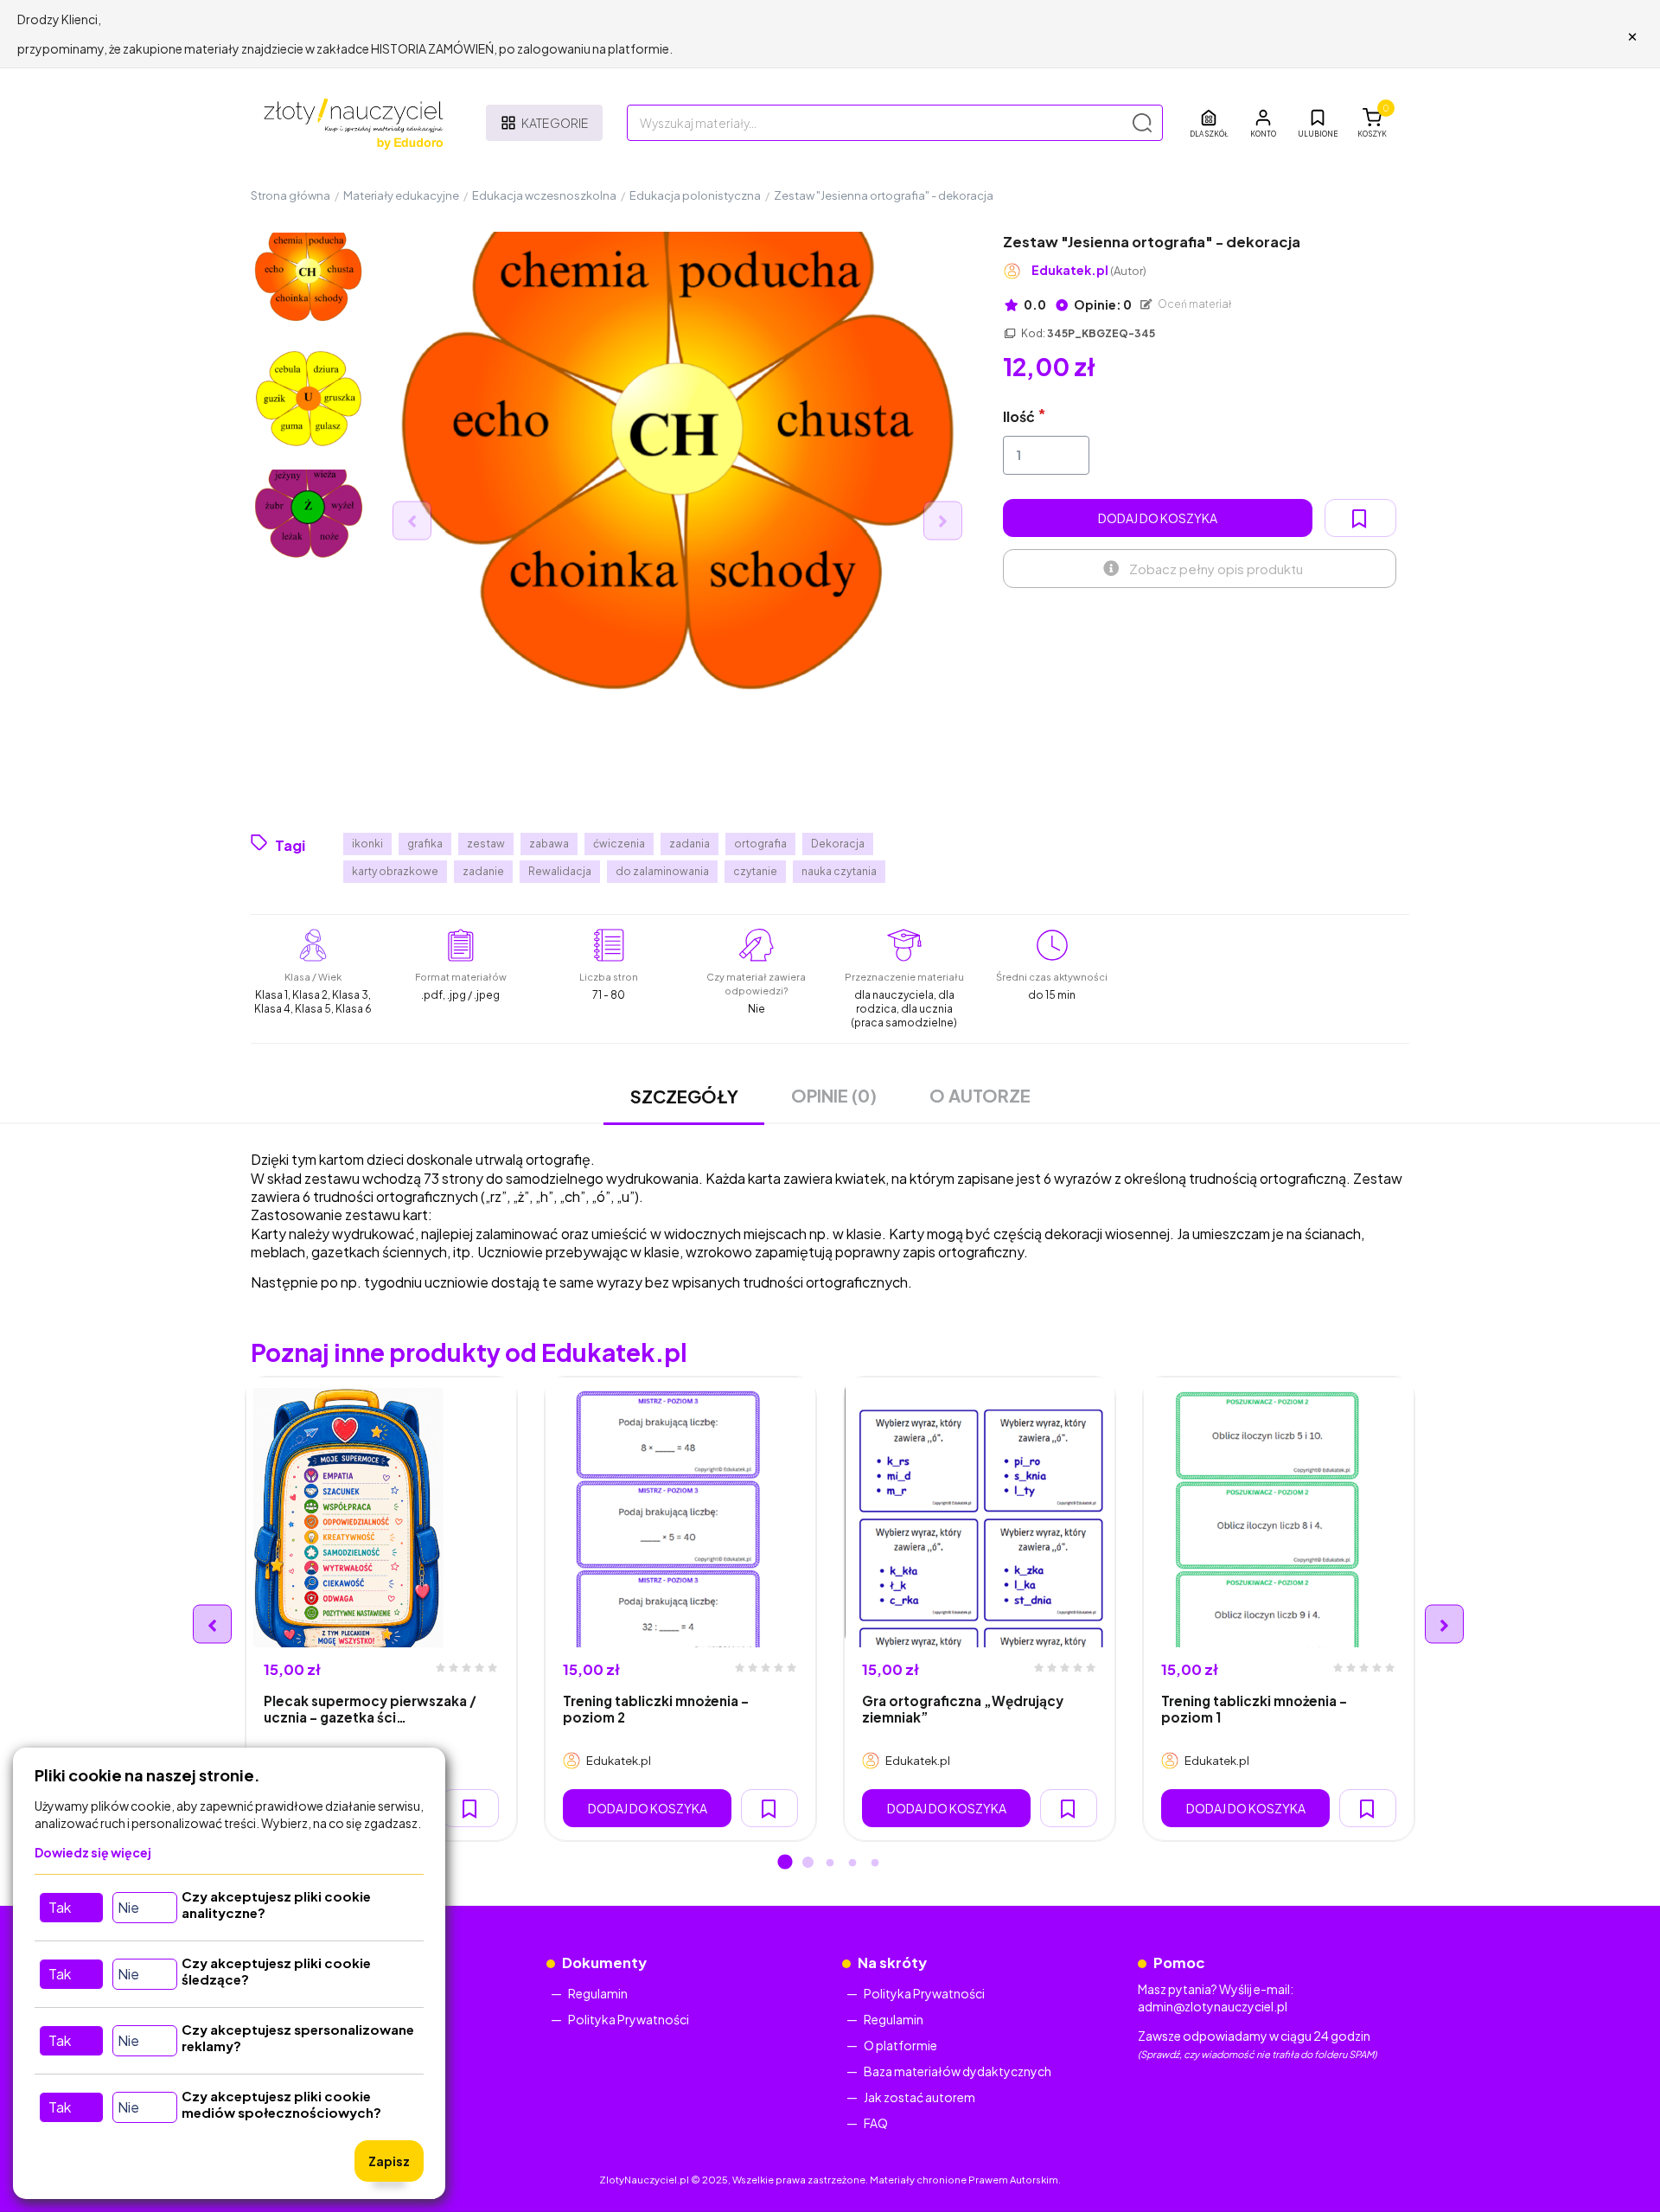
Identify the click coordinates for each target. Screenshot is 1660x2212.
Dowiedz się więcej (93, 1852)
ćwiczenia (619, 844)
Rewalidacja (560, 871)
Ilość (1019, 416)
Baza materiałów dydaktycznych (958, 2071)
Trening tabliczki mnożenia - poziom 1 (1254, 1709)
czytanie (755, 871)
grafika (425, 844)
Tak (60, 1907)
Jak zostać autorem (919, 2097)
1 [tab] (785, 1864)
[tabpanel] (381, 1609)
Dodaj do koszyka (1158, 518)
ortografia (760, 844)
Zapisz (389, 2161)
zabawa (549, 844)
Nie (128, 1907)
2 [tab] (808, 1864)
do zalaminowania (662, 871)
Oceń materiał (1194, 304)
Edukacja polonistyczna (695, 195)
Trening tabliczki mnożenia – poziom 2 (656, 1709)
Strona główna (290, 195)
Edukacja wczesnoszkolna (544, 195)
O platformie (900, 2045)
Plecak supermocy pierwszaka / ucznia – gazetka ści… (370, 1709)
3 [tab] (830, 1864)
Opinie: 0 (1102, 304)
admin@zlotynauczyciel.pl (1213, 2006)
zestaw (486, 844)
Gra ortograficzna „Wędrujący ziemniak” (963, 1709)
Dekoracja (838, 844)
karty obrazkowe (395, 871)
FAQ (876, 2123)
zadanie (483, 871)
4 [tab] (852, 1864)
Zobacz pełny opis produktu (1216, 569)
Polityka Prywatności (629, 2019)
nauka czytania (839, 871)
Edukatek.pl (1089, 270)
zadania (690, 844)
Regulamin (598, 1993)
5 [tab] (875, 1864)
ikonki (367, 844)
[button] (1263, 123)
